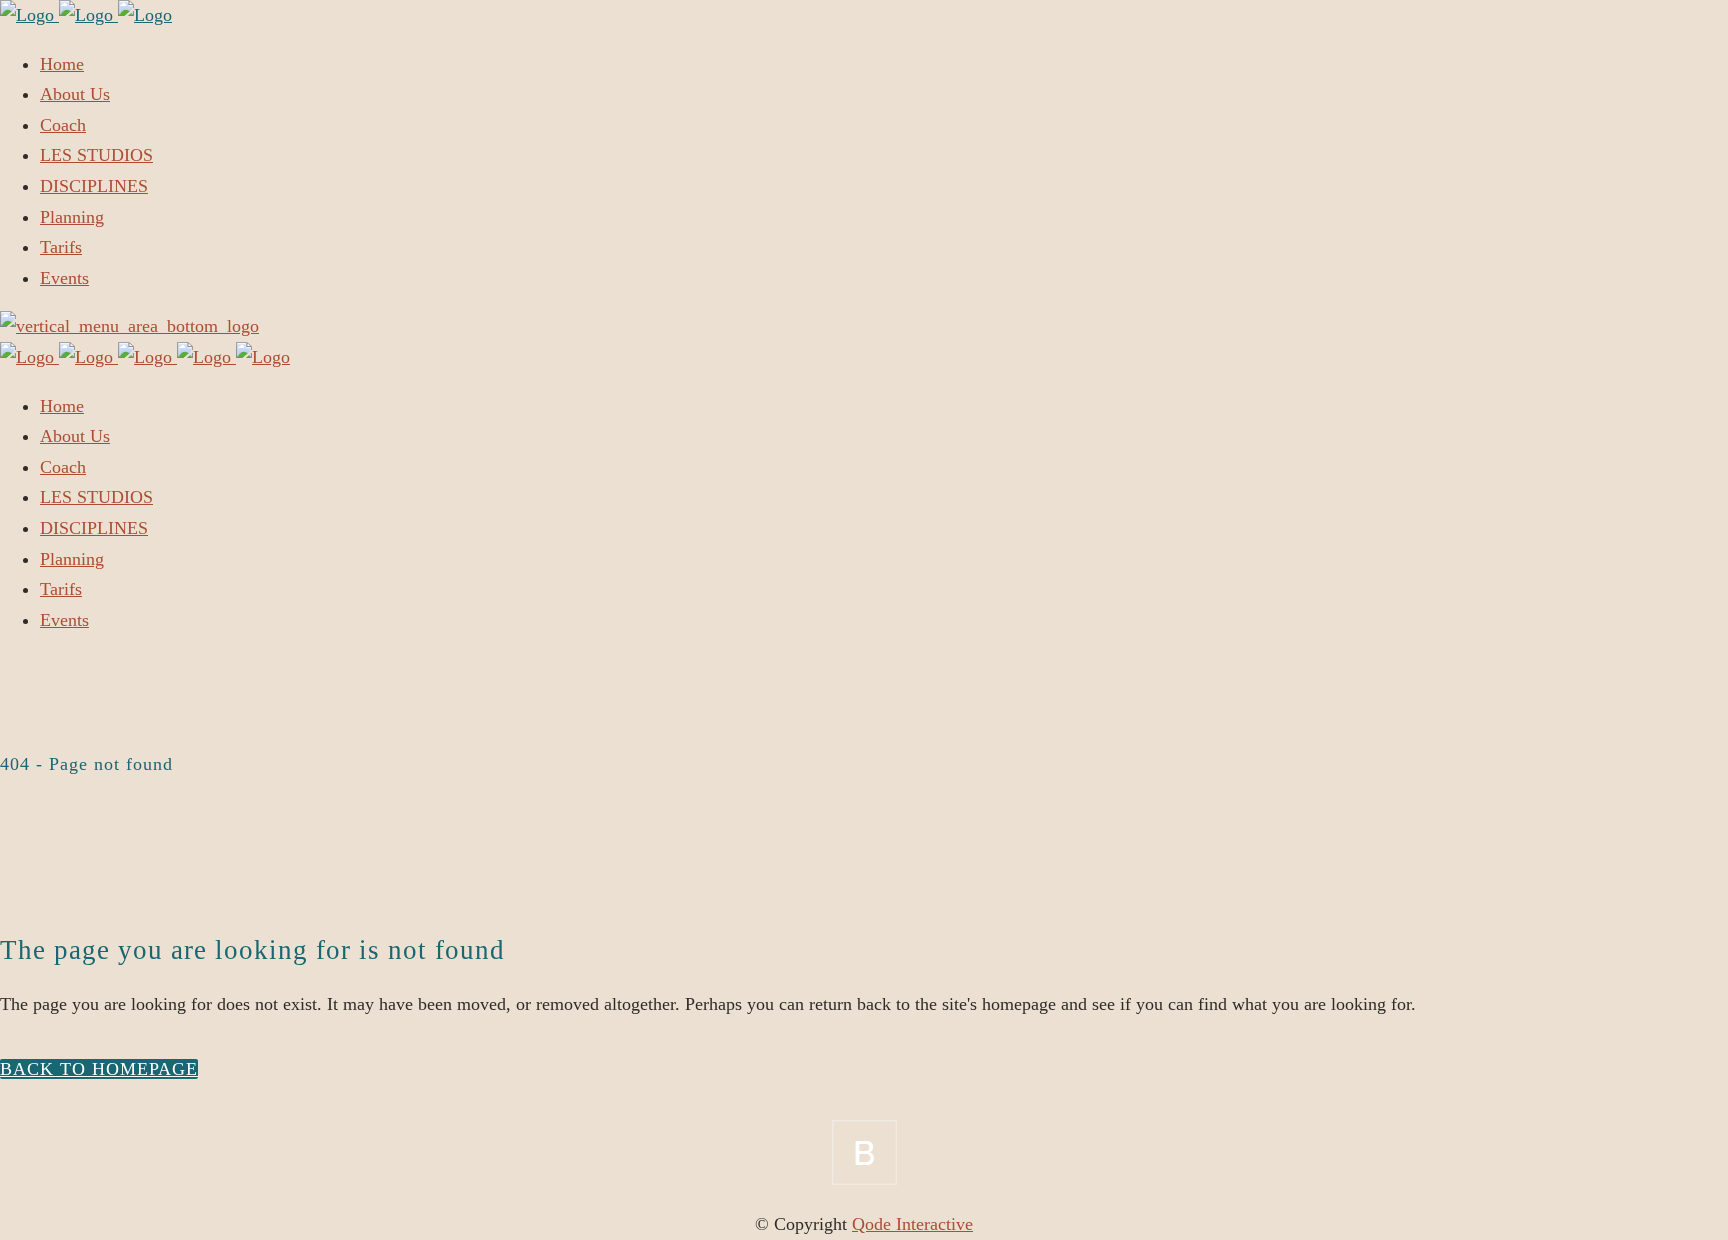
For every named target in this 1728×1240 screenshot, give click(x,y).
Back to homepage (99, 1069)
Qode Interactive (912, 1224)
